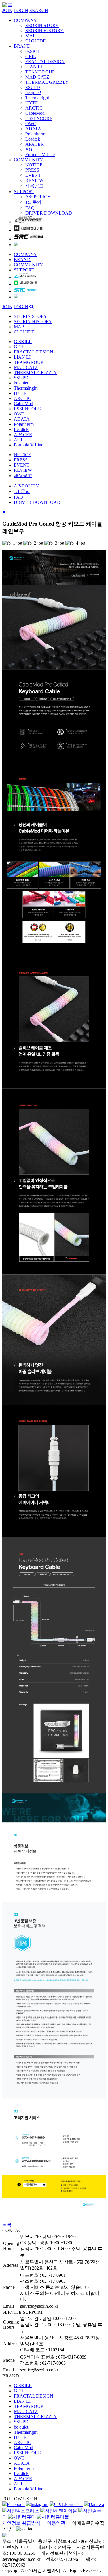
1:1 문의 (33, 202)
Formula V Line (40, 155)
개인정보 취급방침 (21, 2523)
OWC (31, 124)
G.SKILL (34, 51)
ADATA (33, 129)
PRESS (32, 170)
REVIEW (34, 180)
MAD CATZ (37, 77)
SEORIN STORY (42, 25)
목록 (7, 2225)
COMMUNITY (29, 160)
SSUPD (33, 87)
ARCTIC (34, 108)
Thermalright (37, 98)
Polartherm (35, 134)
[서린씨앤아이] (5, 5)
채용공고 (35, 186)
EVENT (33, 175)
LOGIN (21, 10)
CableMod (35, 113)
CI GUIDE (36, 41)
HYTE (32, 103)
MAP (30, 36)
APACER (35, 144)
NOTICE (34, 165)
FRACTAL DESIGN (45, 62)
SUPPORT (24, 192)
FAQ (30, 208)
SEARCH (39, 10)
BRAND (22, 46)
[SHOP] (28, 222)
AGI (30, 149)
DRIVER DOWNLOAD (49, 213)
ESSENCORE (39, 118)
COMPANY (25, 20)
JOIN (7, 10)
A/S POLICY (38, 197)
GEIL (31, 56)
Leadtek (33, 139)
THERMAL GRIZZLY (47, 82)
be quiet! (33, 93)
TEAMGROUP (40, 72)
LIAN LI (34, 67)
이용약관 (56, 2523)
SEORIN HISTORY (44, 31)
